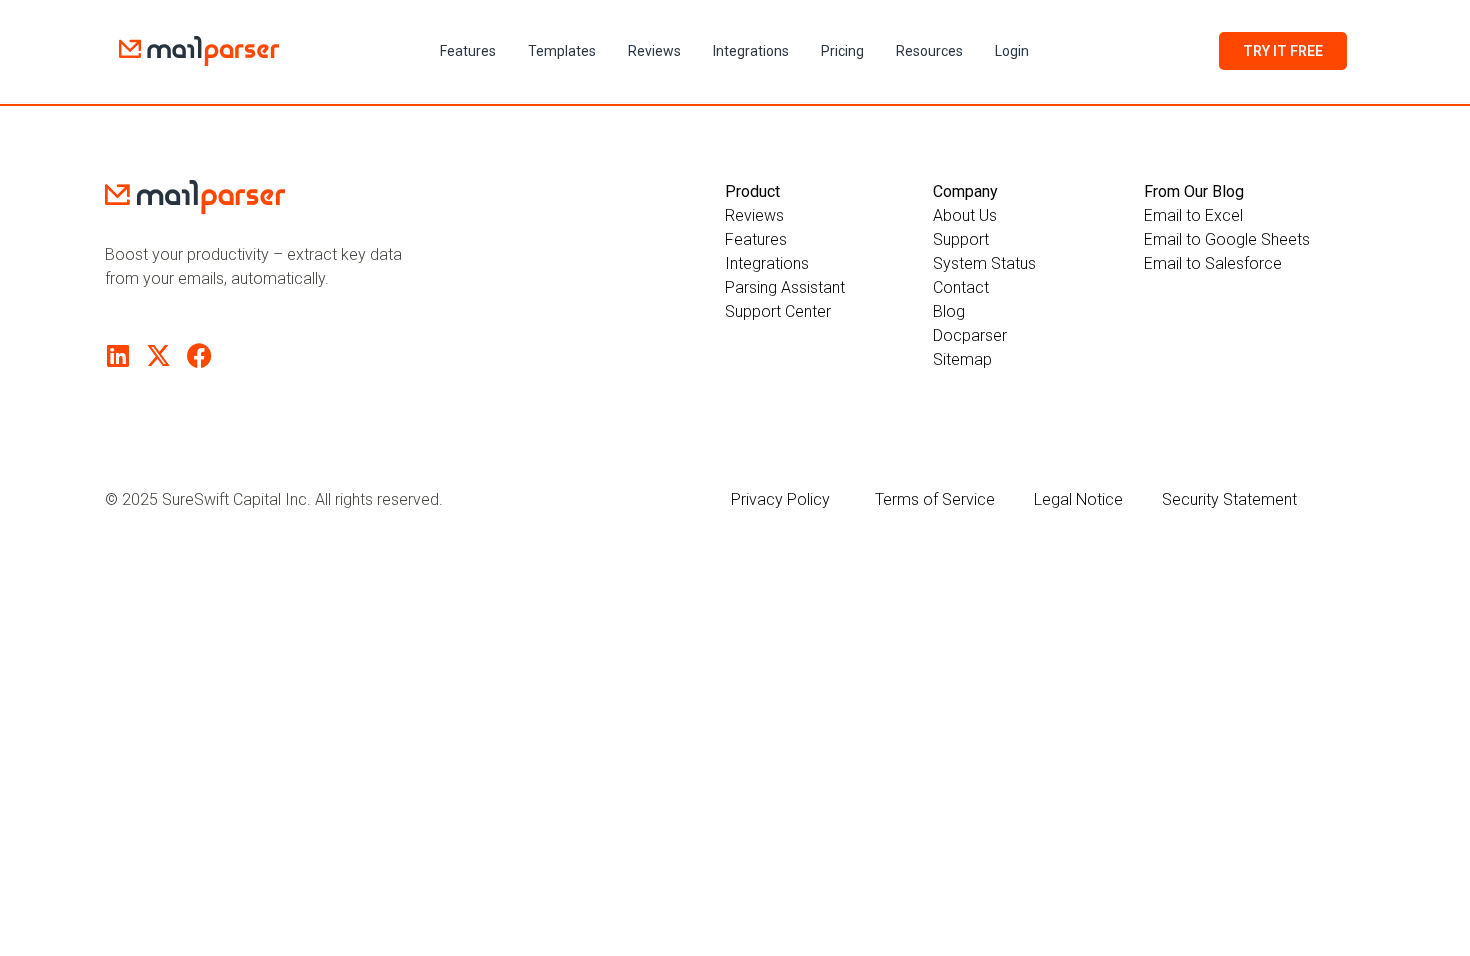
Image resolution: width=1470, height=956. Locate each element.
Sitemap (962, 359)
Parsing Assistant (785, 287)
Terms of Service (935, 499)
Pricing (842, 51)
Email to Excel (1193, 215)
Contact (961, 287)
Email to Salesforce (1213, 263)
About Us (965, 215)
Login (1012, 51)
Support (961, 239)
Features (468, 51)
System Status (984, 263)
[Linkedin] (117, 355)
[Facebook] (199, 355)
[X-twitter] (158, 355)
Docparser (970, 335)
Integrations (751, 51)
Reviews (654, 51)
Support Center (778, 311)
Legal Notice (1078, 499)
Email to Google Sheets (1227, 239)
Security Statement (1229, 499)
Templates (562, 51)
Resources (929, 51)
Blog (949, 311)
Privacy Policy (780, 499)
